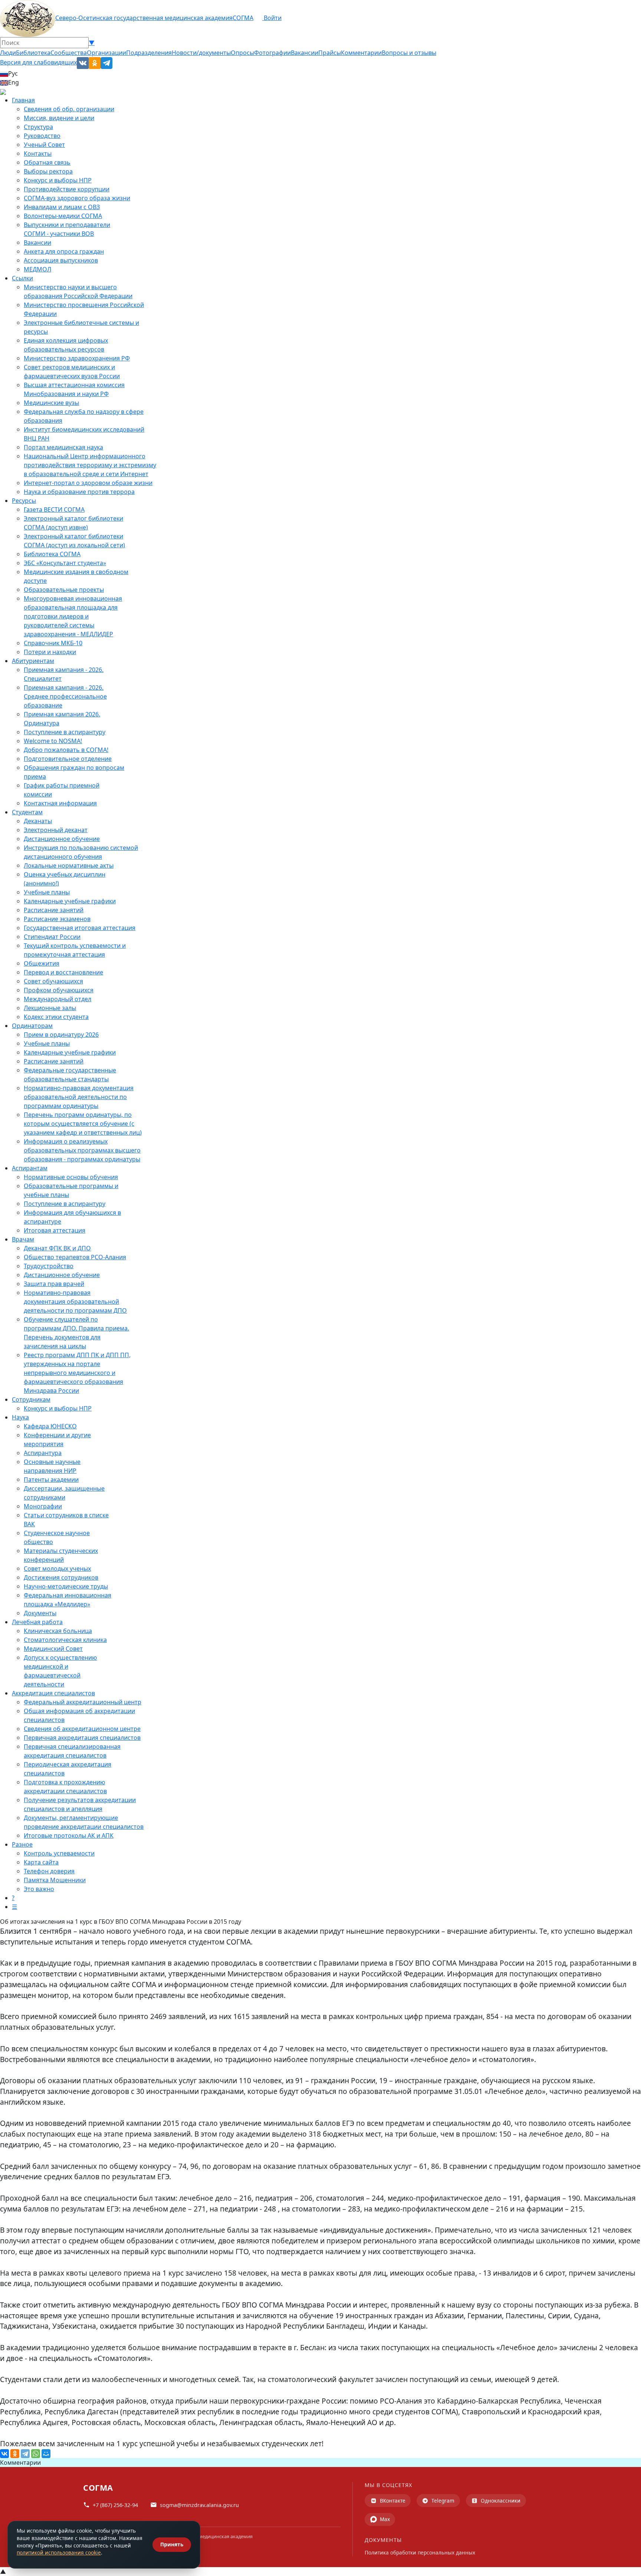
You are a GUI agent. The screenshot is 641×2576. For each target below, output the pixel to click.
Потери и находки (50, 652)
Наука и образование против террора (79, 492)
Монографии (43, 1506)
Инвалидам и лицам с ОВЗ (62, 207)
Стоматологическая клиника (65, 1640)
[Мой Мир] (46, 2454)
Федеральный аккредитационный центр (83, 1702)
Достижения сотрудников (61, 1577)
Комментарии (361, 53)
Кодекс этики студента (56, 1017)
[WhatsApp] (36, 2454)
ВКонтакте (393, 2501)
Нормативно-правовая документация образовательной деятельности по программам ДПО (75, 1302)
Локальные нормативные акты (69, 865)
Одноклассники (501, 2501)
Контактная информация (60, 803)
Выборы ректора (48, 171)
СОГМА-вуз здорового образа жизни (77, 198)
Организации (106, 53)
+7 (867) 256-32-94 (115, 2505)
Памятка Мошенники (55, 1880)
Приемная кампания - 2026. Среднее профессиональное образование (65, 696)
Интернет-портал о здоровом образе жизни (88, 483)
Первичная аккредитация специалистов (82, 1738)
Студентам (27, 812)
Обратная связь (47, 162)
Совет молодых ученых (57, 1569)
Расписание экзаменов (57, 919)
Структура (38, 127)
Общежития (42, 963)
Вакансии (305, 53)
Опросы (242, 53)
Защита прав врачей (54, 1284)
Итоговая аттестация (55, 1230)
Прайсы (330, 53)
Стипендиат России (52, 937)
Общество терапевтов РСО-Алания (75, 1257)
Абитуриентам (33, 661)
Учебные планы (47, 892)
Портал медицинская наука (63, 447)
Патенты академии (51, 1480)
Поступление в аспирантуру (65, 732)
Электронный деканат (56, 830)
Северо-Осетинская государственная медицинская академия (144, 18)
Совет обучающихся (53, 981)
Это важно (39, 1889)
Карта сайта (41, 1862)
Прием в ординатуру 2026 (61, 1035)
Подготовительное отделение (68, 759)
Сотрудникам (31, 1399)
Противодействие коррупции (67, 189)
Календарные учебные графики (70, 901)
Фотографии (272, 53)
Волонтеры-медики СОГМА (63, 216)
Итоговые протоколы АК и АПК (69, 1835)
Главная (23, 100)
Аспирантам (30, 1168)
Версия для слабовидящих (38, 62)
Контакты (38, 154)
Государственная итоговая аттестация (80, 928)
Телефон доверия (49, 1871)
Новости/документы (201, 53)
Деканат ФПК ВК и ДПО (57, 1248)
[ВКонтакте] (4, 2454)
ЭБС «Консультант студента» (65, 563)
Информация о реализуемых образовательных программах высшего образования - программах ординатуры (82, 1150)
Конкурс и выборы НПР (58, 180)
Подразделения (149, 53)
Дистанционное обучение (62, 839)
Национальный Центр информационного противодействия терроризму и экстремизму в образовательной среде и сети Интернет (90, 465)
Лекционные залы (50, 1008)
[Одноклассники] (15, 2454)
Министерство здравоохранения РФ (77, 358)
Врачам (23, 1239)
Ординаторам (32, 1026)
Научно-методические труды (66, 1586)
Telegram (443, 2501)
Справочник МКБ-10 (53, 643)
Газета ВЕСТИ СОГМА (54, 509)
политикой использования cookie (59, 2552)
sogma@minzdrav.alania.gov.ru (199, 2505)
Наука (20, 1417)
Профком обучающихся (59, 990)
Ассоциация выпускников (61, 260)
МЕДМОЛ (37, 269)
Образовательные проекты (64, 590)
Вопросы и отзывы (409, 53)
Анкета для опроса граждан (64, 251)
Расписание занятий (54, 910)
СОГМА (243, 18)
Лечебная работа (37, 1622)
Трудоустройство (49, 1266)
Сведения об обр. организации (69, 109)
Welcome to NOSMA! (53, 741)
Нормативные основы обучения (71, 1177)
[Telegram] (25, 2454)
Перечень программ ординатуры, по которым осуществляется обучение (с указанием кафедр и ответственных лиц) (83, 1124)
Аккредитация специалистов (53, 1693)
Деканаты (38, 821)
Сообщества (69, 53)
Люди (8, 53)
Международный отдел (57, 999)
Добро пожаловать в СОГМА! (66, 750)
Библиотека (33, 53)
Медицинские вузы (51, 403)
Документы (40, 1613)
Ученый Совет (44, 145)
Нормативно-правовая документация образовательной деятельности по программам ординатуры (79, 1097)
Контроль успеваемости (59, 1853)
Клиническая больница (58, 1631)
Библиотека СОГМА (52, 554)
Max (385, 2519)
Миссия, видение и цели (59, 118)
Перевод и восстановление (63, 972)
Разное (22, 1844)
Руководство (42, 136)
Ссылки (22, 278)
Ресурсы (24, 501)
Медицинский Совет (53, 1649)
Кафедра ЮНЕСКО (50, 1426)
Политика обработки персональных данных (420, 2552)
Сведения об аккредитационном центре (82, 1729)
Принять (172, 2544)
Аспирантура (43, 1453)
